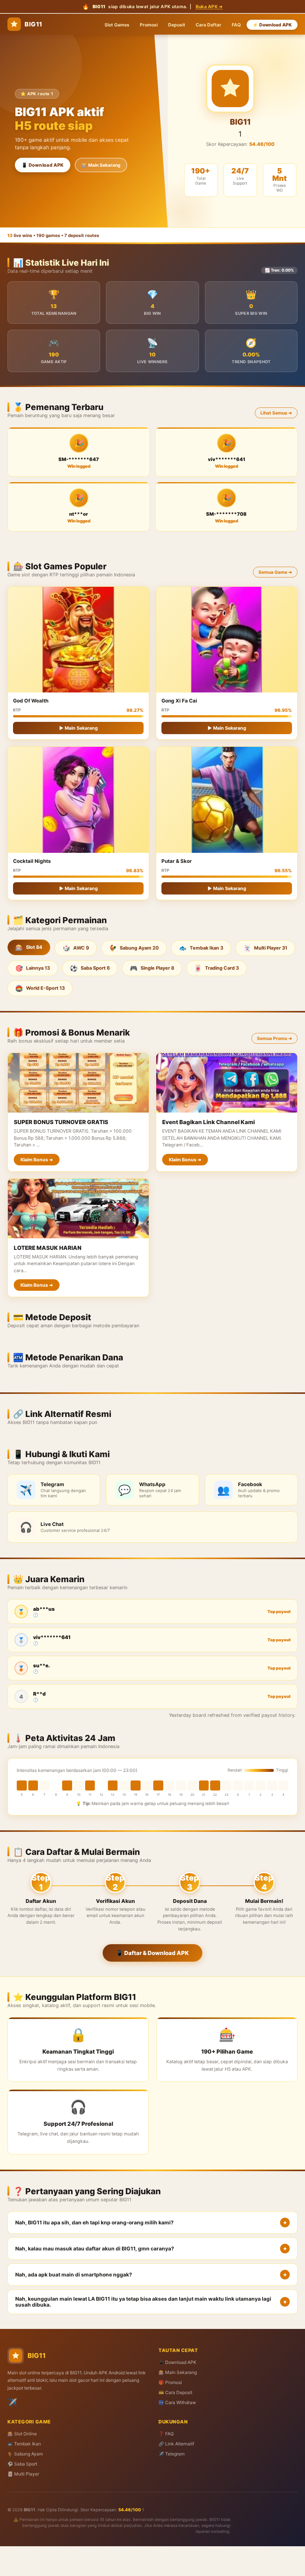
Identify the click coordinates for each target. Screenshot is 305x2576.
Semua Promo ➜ (274, 1038)
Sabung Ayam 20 (134, 948)
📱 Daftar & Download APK (152, 1953)
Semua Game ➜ (275, 572)
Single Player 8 (152, 968)
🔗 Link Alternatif (176, 2444)
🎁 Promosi (170, 2382)
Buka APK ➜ (209, 7)
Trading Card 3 (216, 968)
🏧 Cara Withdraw (177, 2402)
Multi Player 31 (265, 948)
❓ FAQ (166, 2434)
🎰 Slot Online (22, 2434)
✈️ (12, 2402)
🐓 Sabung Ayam (25, 2454)
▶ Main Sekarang (78, 728)
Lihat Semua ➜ (276, 413)
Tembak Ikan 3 (201, 948)
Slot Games (117, 25)
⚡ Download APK (272, 25)
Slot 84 (29, 947)
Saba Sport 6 (90, 968)
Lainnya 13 (33, 968)
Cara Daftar (208, 25)
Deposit (177, 25)
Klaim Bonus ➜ (37, 1160)
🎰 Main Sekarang (101, 165)
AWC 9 (76, 948)
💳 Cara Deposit (175, 2392)
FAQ (236, 25)
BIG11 (33, 24)
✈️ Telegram (171, 2454)
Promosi (149, 25)
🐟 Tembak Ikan (24, 2444)
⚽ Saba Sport (22, 2464)
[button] (152, 2223)
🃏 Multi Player (23, 2474)
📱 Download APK (43, 165)
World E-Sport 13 (40, 988)
